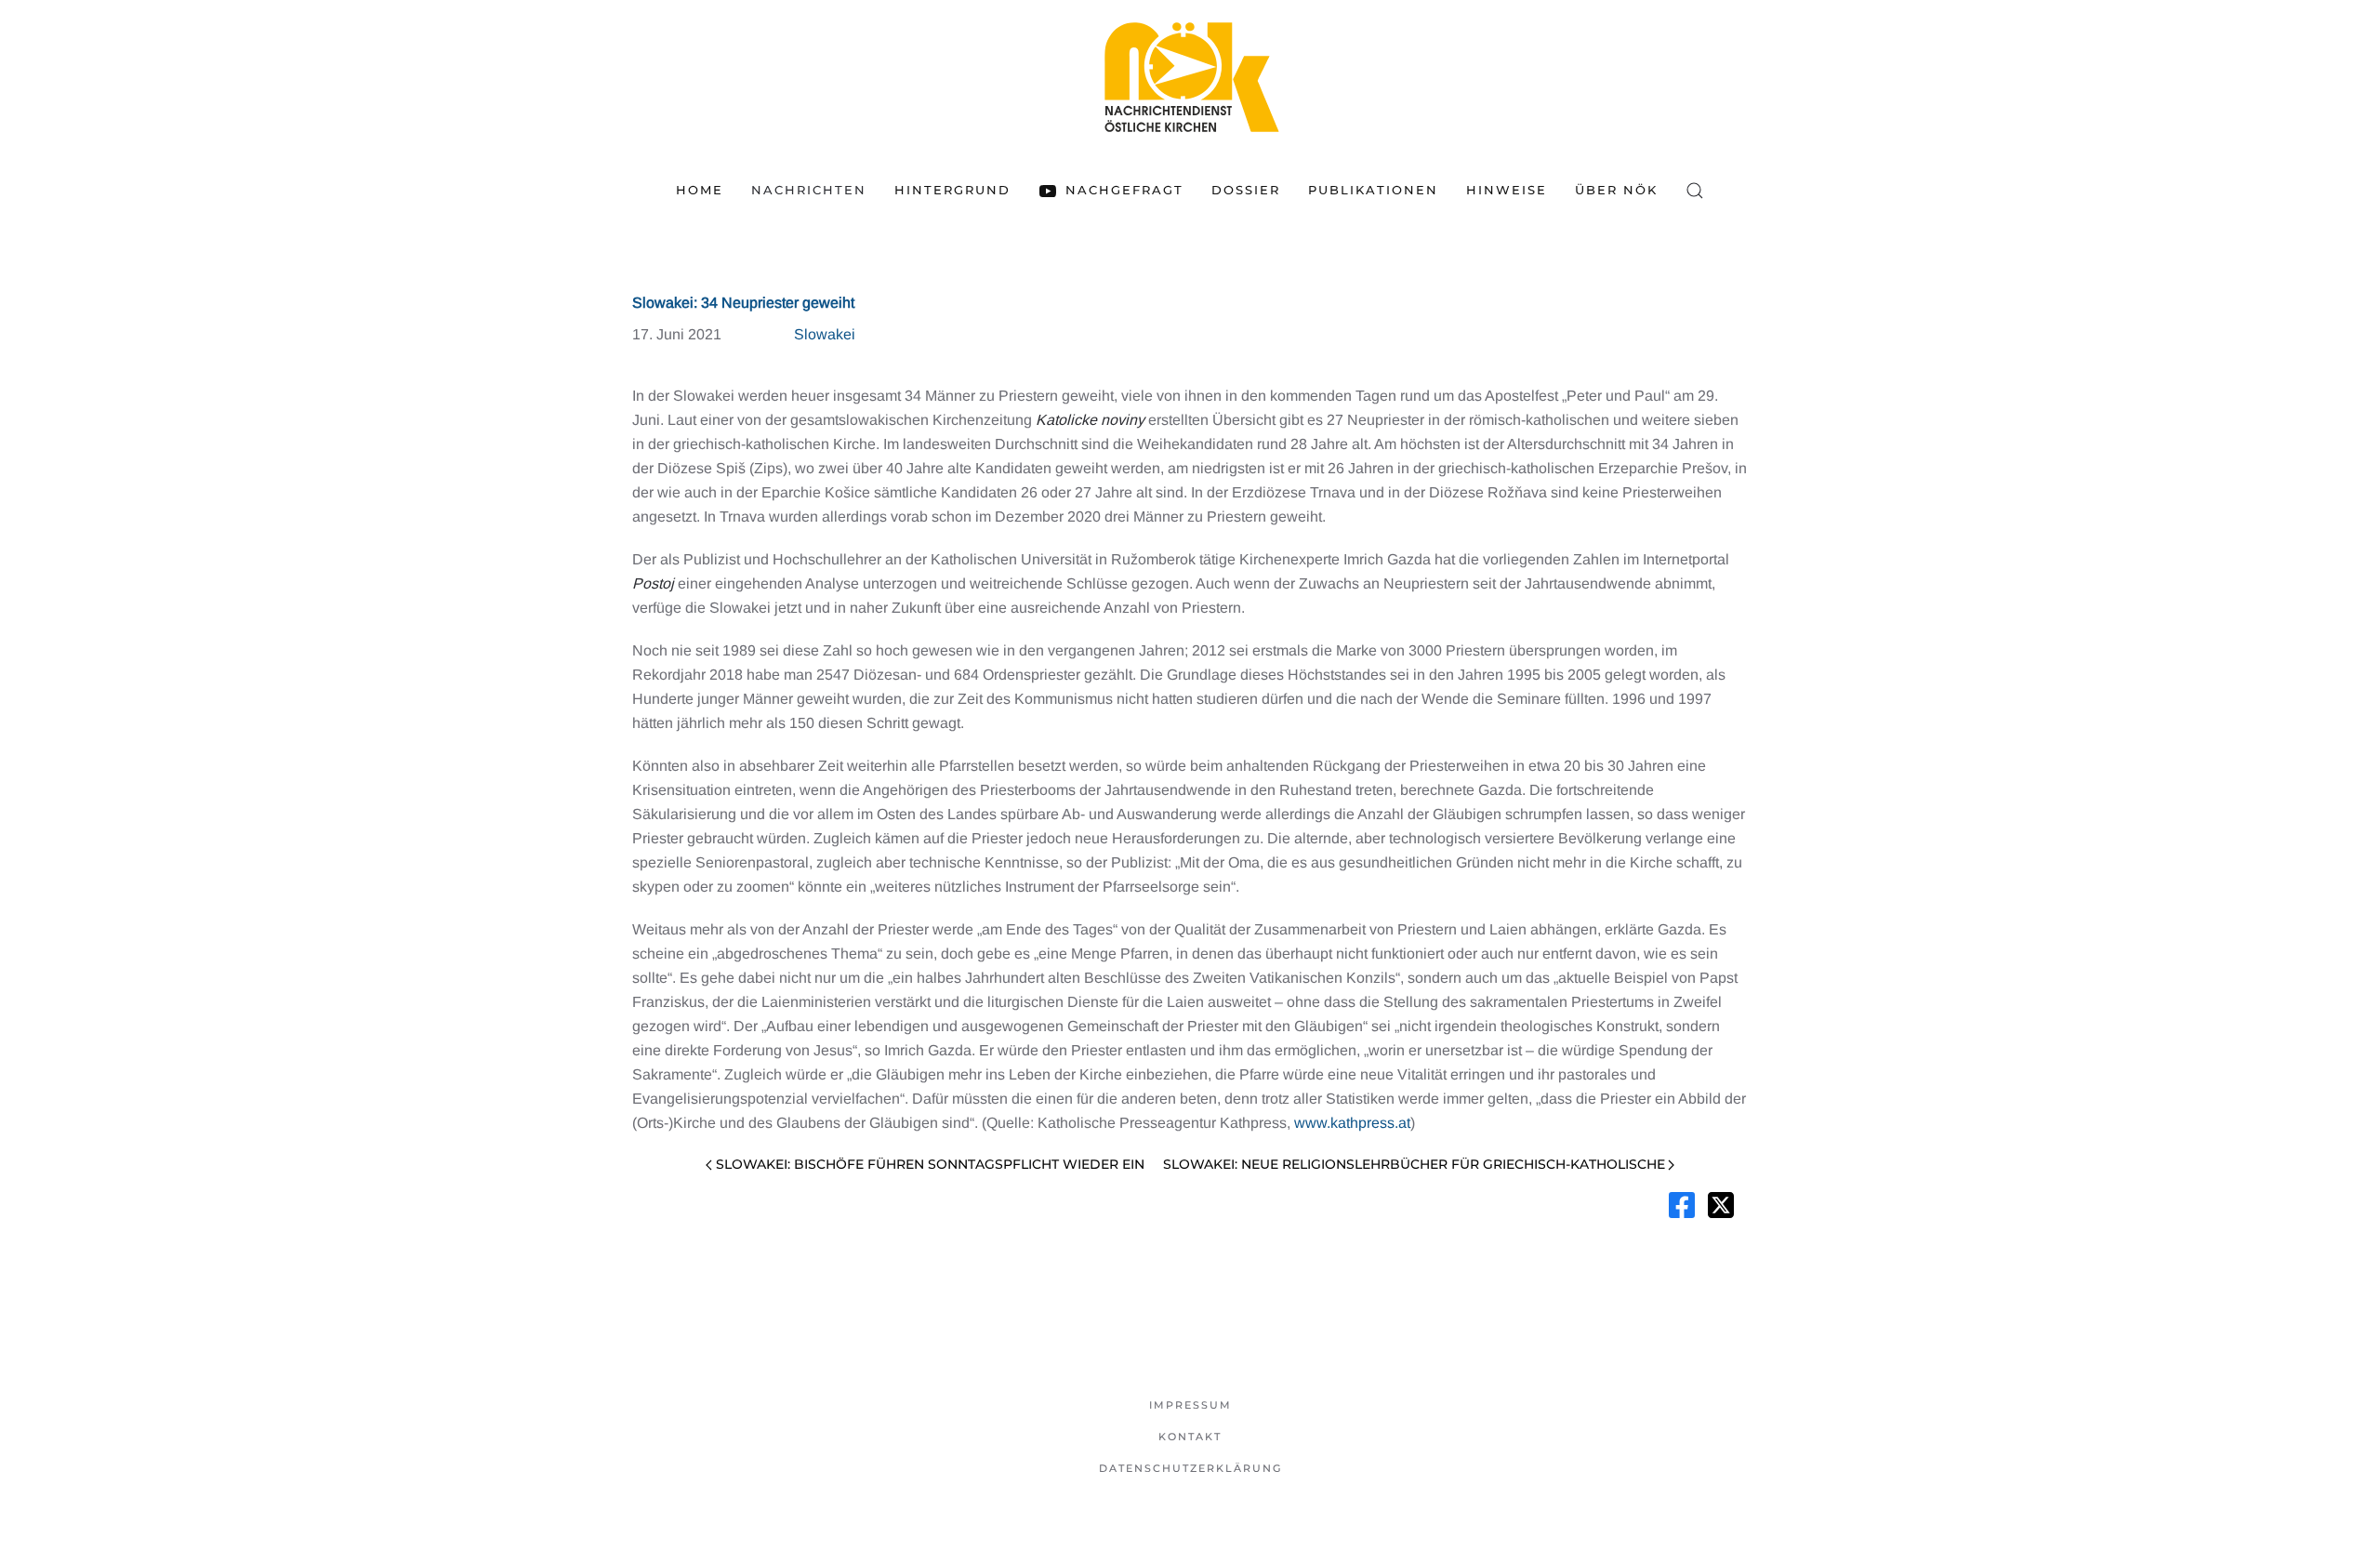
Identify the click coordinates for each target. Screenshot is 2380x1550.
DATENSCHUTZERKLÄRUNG (1190, 1468)
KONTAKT (1190, 1437)
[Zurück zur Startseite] (1190, 77)
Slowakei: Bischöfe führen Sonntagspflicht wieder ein (930, 1164)
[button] (1695, 191)
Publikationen (1373, 190)
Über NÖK (1616, 190)
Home (700, 190)
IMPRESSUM (1190, 1405)
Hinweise (1507, 190)
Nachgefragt (1124, 190)
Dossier (1246, 190)
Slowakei (825, 334)
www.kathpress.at (1352, 1123)
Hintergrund (952, 190)
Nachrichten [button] (809, 190)
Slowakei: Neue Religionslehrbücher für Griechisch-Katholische (1414, 1164)
